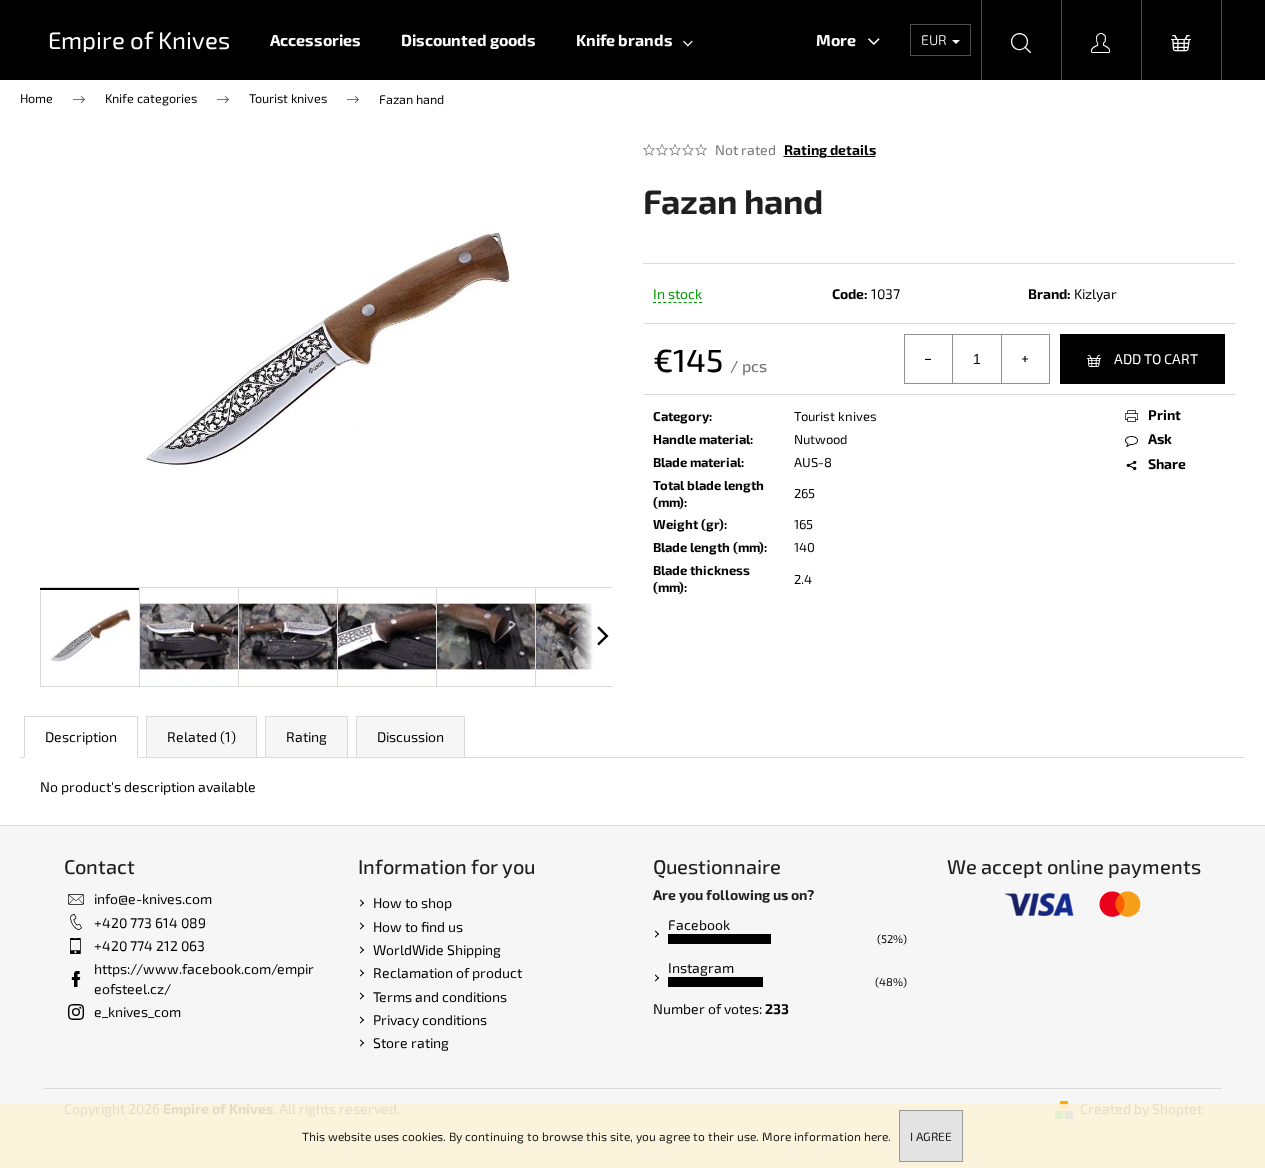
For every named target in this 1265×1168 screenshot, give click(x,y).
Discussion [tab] (410, 736)
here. (877, 1136)
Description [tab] (81, 736)
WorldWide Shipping (437, 949)
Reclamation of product (447, 972)
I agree (931, 1136)
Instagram (701, 967)
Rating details (830, 149)
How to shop (412, 902)
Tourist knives (835, 416)
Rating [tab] (306, 736)
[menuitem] (315, 40)
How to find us (418, 926)
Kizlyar (1095, 293)
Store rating (411, 1042)
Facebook (699, 924)
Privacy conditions (430, 1019)
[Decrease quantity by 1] (929, 359)
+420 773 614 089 (150, 922)
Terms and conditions (440, 996)
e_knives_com (137, 1011)
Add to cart (1156, 358)
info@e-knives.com (153, 898)
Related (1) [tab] (201, 736)
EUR (935, 39)
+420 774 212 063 (149, 945)
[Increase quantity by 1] (1025, 359)
